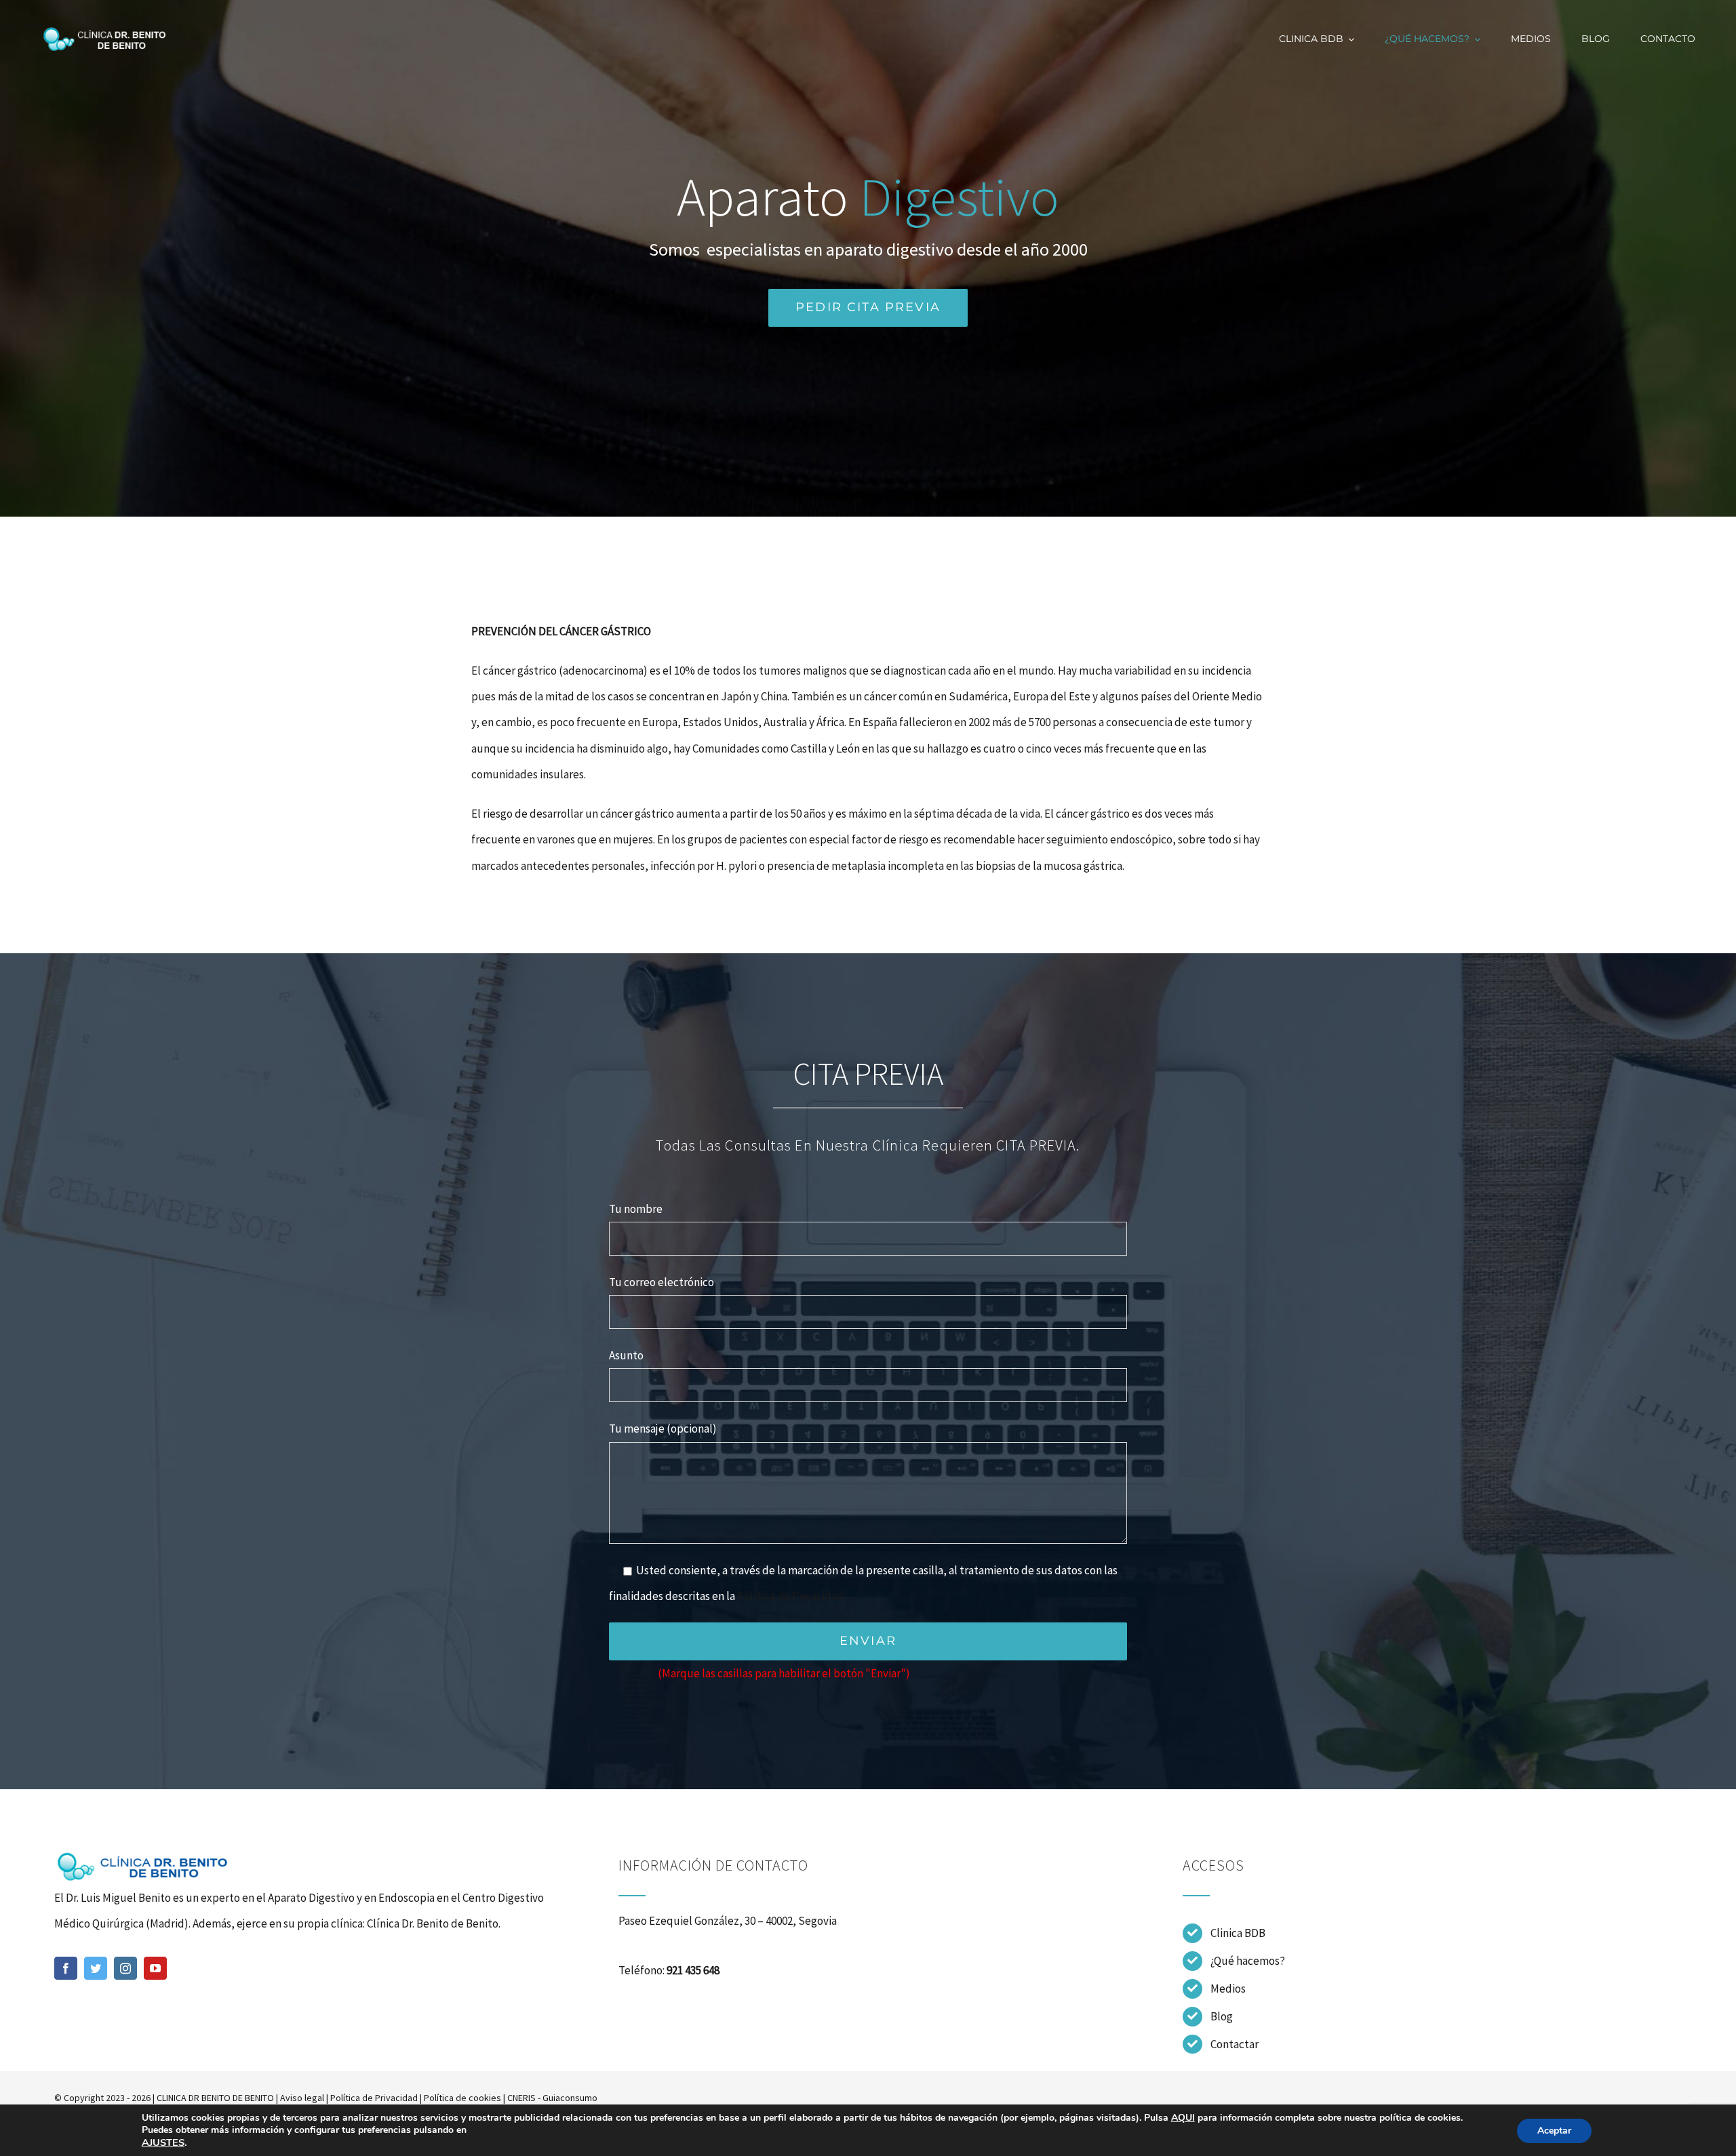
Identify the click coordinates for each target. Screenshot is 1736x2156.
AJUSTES (163, 2142)
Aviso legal (302, 2098)
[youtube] (155, 1968)
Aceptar (1554, 2131)
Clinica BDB (1238, 1933)
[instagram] (125, 1968)
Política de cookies (462, 2098)
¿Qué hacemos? (1248, 1961)
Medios (1228, 1989)
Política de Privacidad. (791, 1596)
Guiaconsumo (570, 2098)
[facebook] (66, 1968)
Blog (1222, 2016)
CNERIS (521, 2098)
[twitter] (96, 1968)
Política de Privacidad (374, 2098)
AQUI (1183, 2118)
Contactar (1235, 2044)
